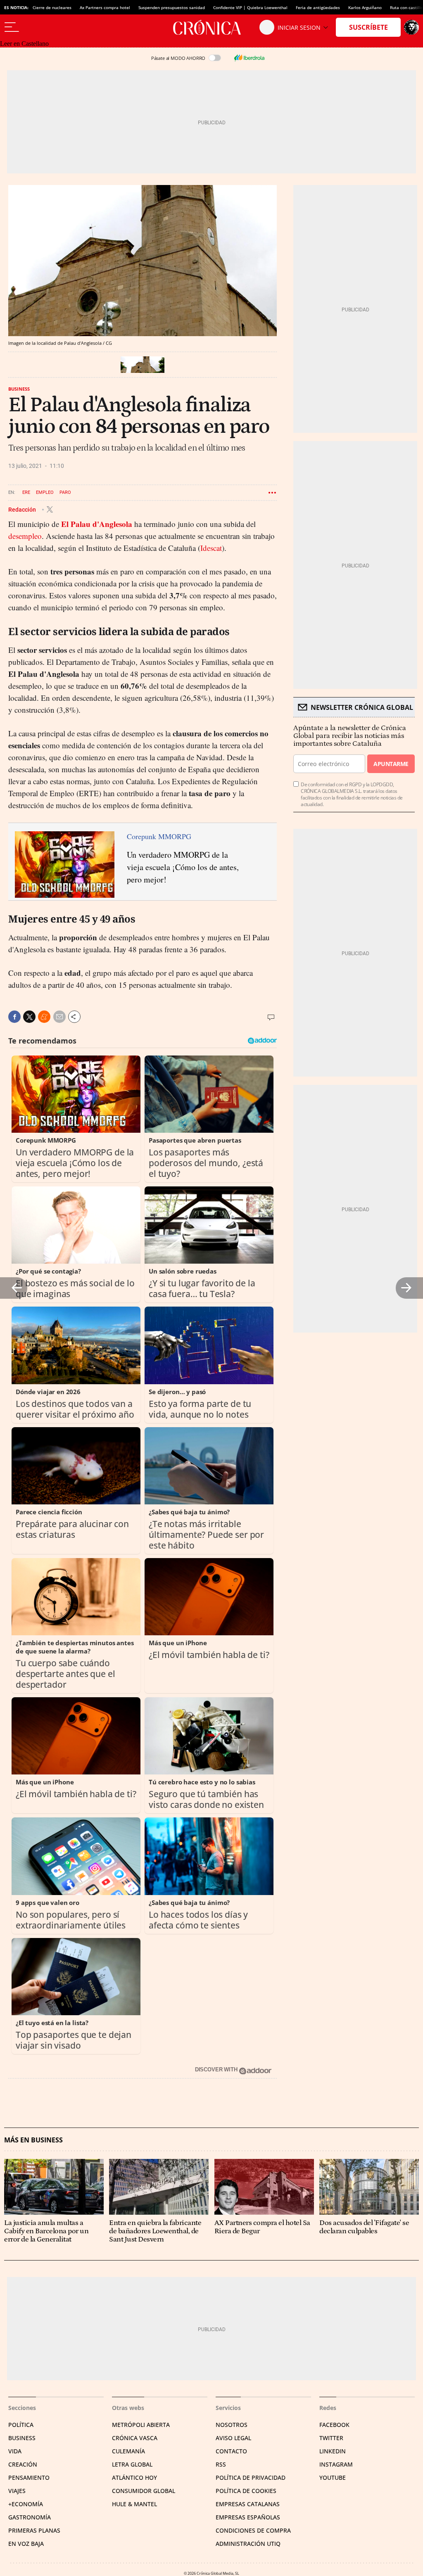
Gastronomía (30, 2517)
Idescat (211, 548)
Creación (23, 2464)
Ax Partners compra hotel (105, 7)
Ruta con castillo (406, 7)
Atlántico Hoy (134, 2478)
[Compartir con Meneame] (44, 1017)
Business (19, 389)
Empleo (45, 492)
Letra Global (132, 2464)
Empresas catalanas (248, 2504)
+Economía (26, 2504)
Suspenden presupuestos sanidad (172, 7)
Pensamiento (29, 2478)
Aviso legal (233, 2438)
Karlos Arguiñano (365, 7)
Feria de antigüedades (318, 7)
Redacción (23, 509)
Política (21, 2425)
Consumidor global (144, 2491)
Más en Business (33, 2140)
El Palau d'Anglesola (97, 524)
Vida (15, 2451)
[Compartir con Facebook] (14, 1017)
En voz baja (26, 2544)
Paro (65, 492)
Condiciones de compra (253, 2530)
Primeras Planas (34, 2530)
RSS (221, 2464)
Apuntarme (391, 764)
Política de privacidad (251, 2478)
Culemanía (128, 2451)
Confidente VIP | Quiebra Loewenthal (250, 7)
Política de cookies (246, 2491)
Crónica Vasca (135, 2438)
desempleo (25, 536)
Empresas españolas (248, 2517)
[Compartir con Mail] (59, 1017)
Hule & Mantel (134, 2504)
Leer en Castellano (24, 44)
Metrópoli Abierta (141, 2425)
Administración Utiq (248, 2544)
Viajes (17, 2491)
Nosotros (232, 2425)
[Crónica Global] (211, 27)
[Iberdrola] (249, 58)
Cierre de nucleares (52, 7)
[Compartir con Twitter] (29, 1017)
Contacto (231, 2451)
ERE (26, 492)
